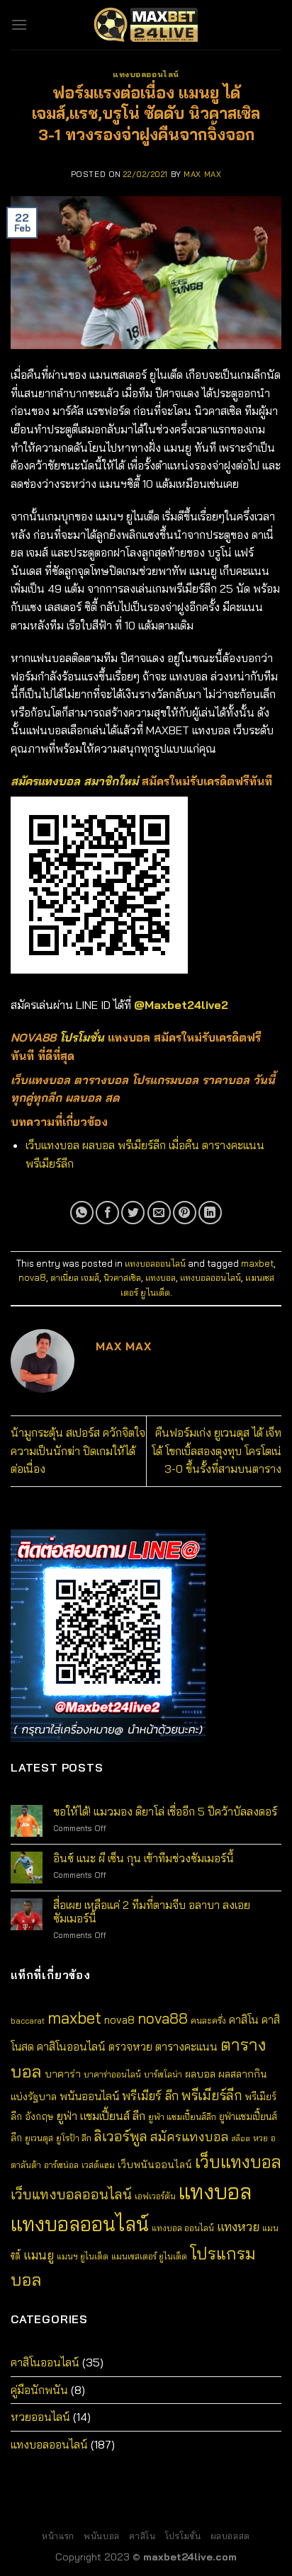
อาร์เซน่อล (61, 2165)
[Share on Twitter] (133, 1213)
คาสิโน (244, 2019)
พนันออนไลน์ (89, 2096)
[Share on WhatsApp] (82, 1213)
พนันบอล (102, 2536)
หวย (260, 2138)
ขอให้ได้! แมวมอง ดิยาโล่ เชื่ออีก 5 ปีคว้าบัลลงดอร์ (165, 1812)
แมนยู (39, 2255)
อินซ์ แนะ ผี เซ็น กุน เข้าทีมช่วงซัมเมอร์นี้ (144, 1858)
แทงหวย (238, 2227)
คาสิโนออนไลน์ (71, 2046)
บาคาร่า (63, 2074)
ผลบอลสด (230, 2536)
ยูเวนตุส (39, 2138)
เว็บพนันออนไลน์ (155, 2165)
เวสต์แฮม (98, 2165)
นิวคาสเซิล (122, 1277)
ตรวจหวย (130, 2047)
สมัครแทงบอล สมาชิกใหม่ (74, 781)
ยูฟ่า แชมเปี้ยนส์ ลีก (101, 2115)
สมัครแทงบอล (190, 2137)
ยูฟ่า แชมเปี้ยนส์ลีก (182, 2116)
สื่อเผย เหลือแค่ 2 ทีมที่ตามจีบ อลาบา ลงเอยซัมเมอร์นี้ (152, 1912)
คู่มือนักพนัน (39, 2390)
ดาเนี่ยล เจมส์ (75, 1277)
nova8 (32, 1277)
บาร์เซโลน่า (163, 2074)
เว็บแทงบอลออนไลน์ (71, 2194)
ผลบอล (200, 2074)
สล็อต (241, 2138)
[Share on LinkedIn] (210, 1213)
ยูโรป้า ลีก (74, 2138)
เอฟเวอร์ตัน (155, 2196)
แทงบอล (161, 1277)
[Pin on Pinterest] (185, 1213)
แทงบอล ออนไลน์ (183, 2228)
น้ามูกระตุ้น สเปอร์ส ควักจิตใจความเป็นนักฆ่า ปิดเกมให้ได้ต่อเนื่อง (78, 1451)
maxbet (257, 1263)
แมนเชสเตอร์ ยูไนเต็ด (149, 2256)
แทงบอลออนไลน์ (146, 74)
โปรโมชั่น (82, 1037)
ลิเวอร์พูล (121, 2136)
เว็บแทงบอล (238, 2161)
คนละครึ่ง (208, 2020)
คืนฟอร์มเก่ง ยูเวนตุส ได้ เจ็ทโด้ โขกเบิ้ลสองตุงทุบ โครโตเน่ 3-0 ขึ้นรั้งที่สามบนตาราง (217, 1451)
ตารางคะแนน (186, 2046)
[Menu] (19, 24)
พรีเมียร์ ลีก (150, 2096)
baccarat (28, 2021)
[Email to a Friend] (159, 1213)
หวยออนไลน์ (40, 2417)
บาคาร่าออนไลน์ (112, 2074)
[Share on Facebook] (107, 1213)
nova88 (163, 2018)
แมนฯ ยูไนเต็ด (83, 2256)
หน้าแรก (58, 2536)
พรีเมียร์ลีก (212, 2095)
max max (202, 174)
